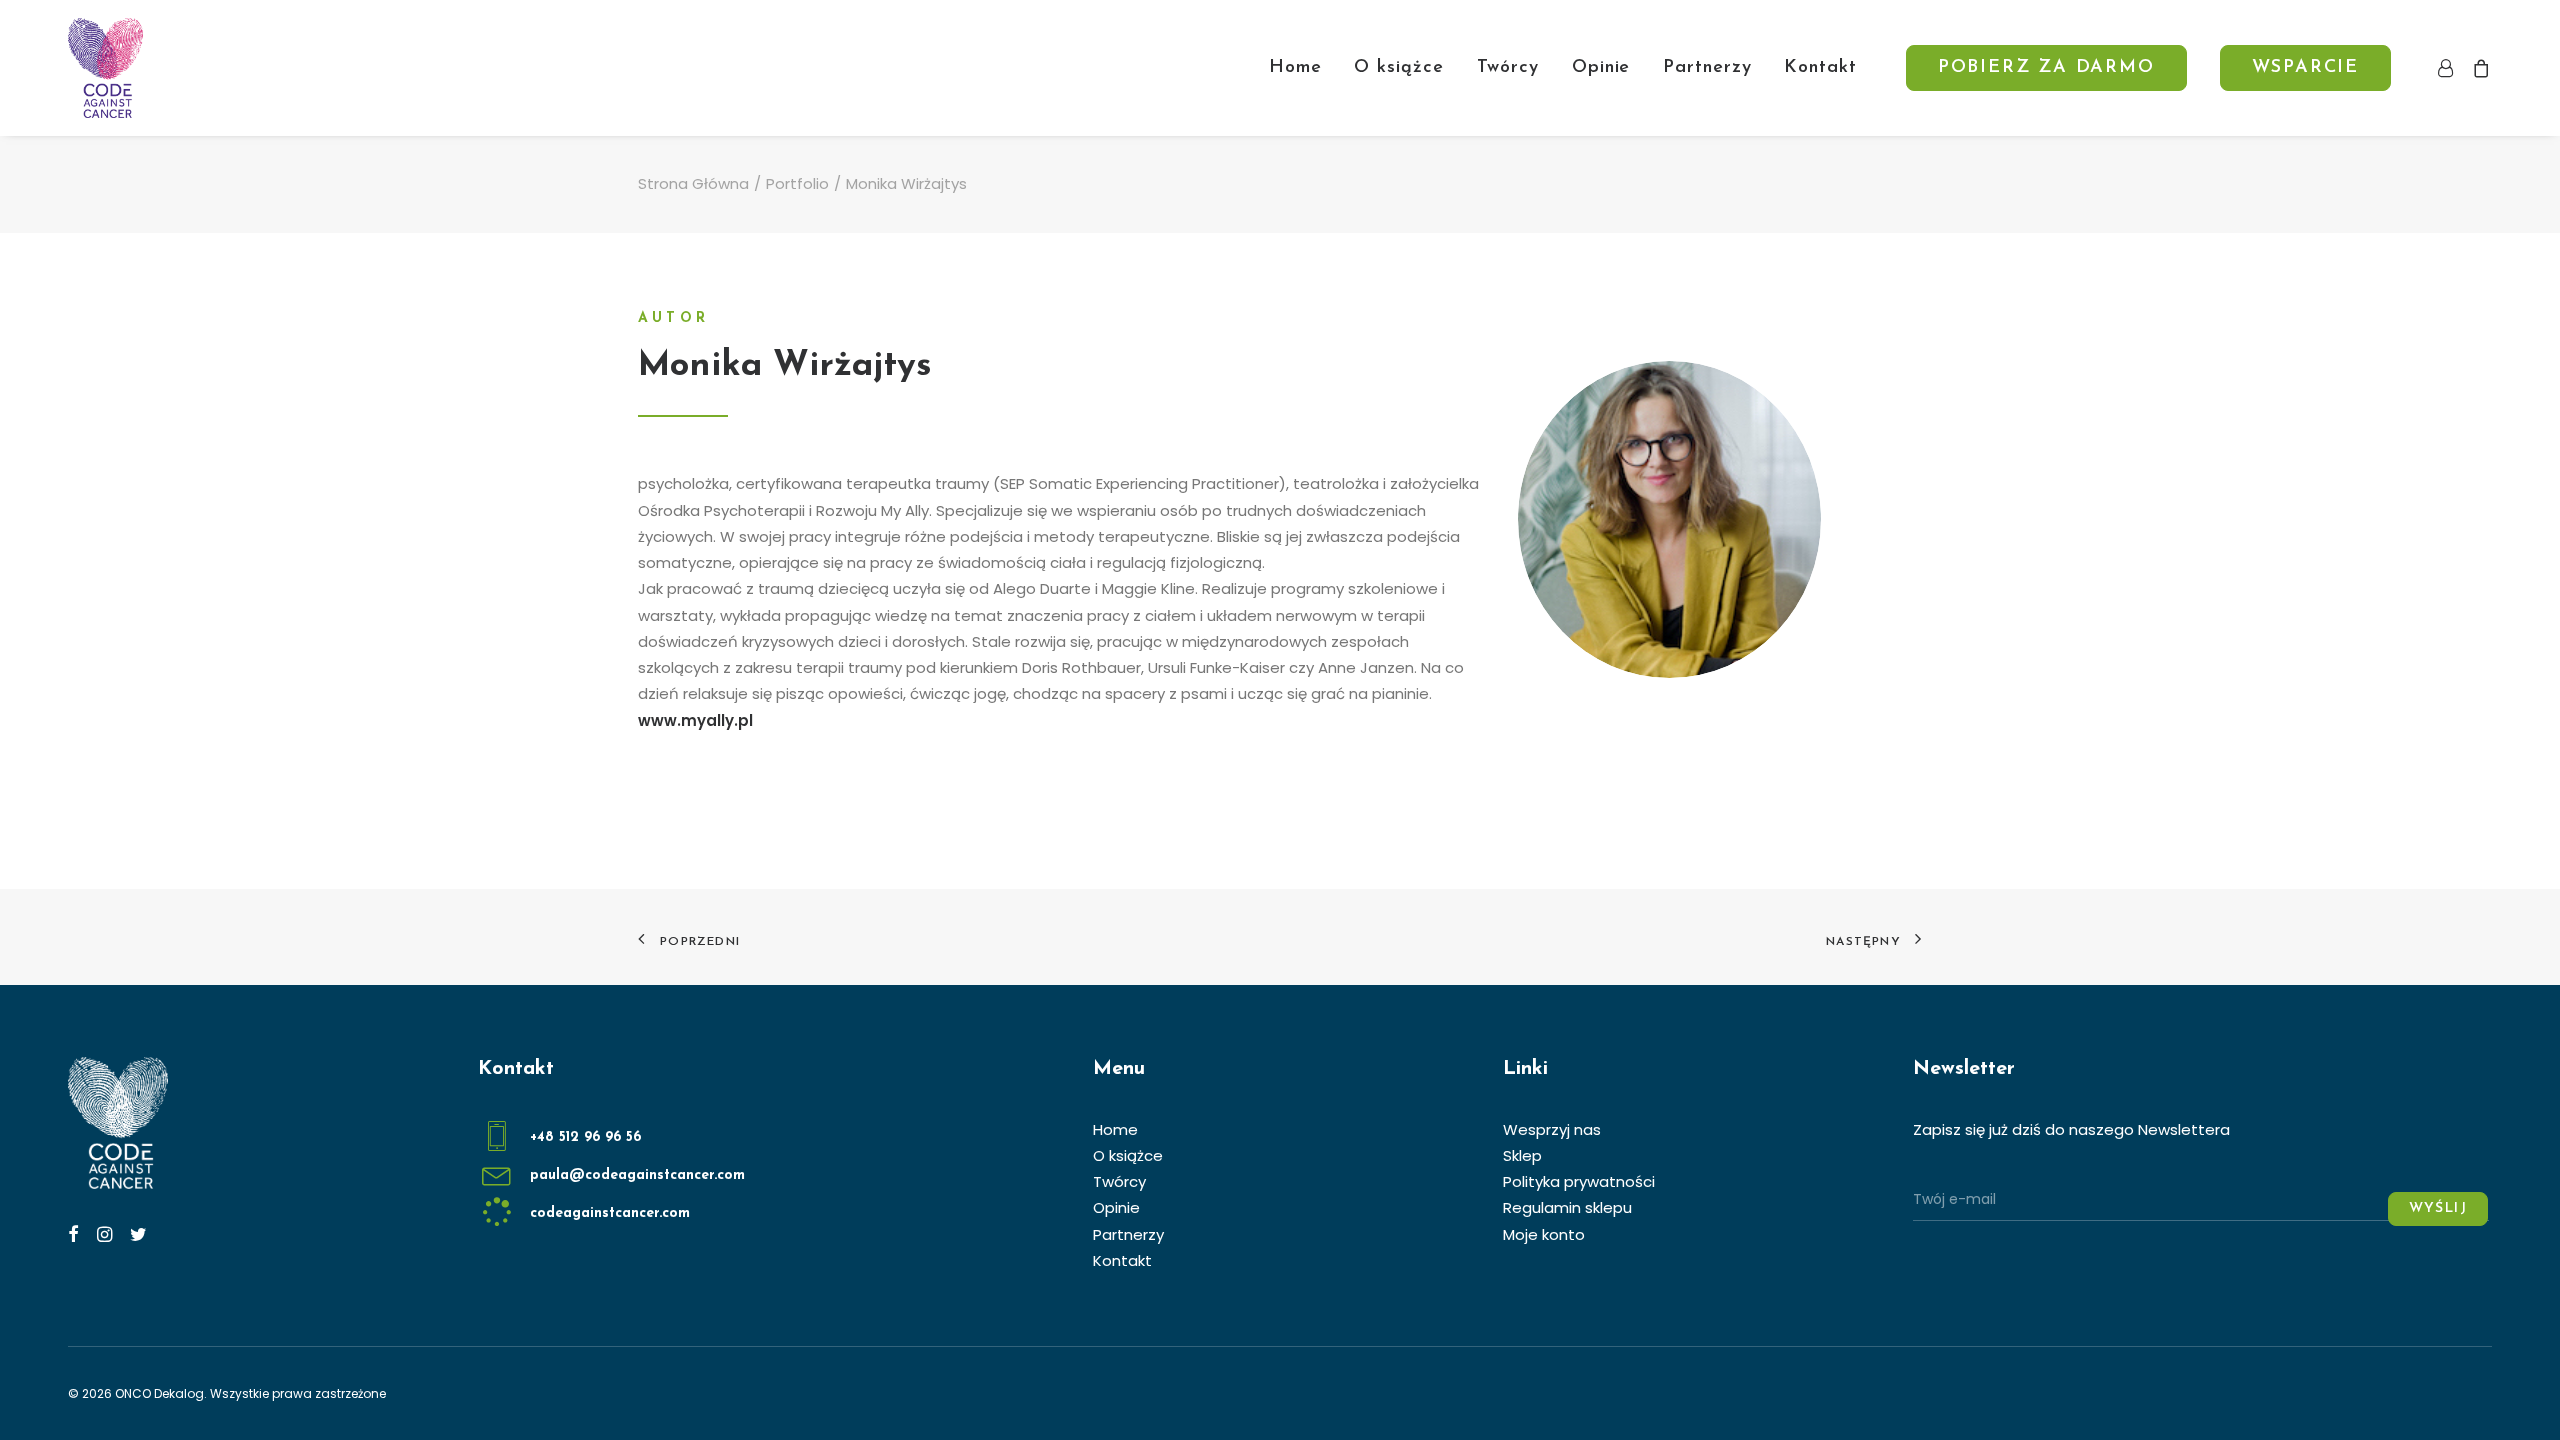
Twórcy (1508, 68)
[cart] (2477, 68)
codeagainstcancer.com (610, 1213)
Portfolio (797, 183)
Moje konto (1544, 1234)
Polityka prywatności (1579, 1181)
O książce (1398, 68)
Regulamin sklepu (1567, 1207)
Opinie (1601, 68)
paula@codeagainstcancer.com (637, 1175)
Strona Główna (693, 183)
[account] (2449, 68)
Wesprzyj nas (1552, 1129)
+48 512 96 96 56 (585, 1137)
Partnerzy (1707, 68)
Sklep (1522, 1155)
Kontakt (1820, 68)
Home (1295, 68)
